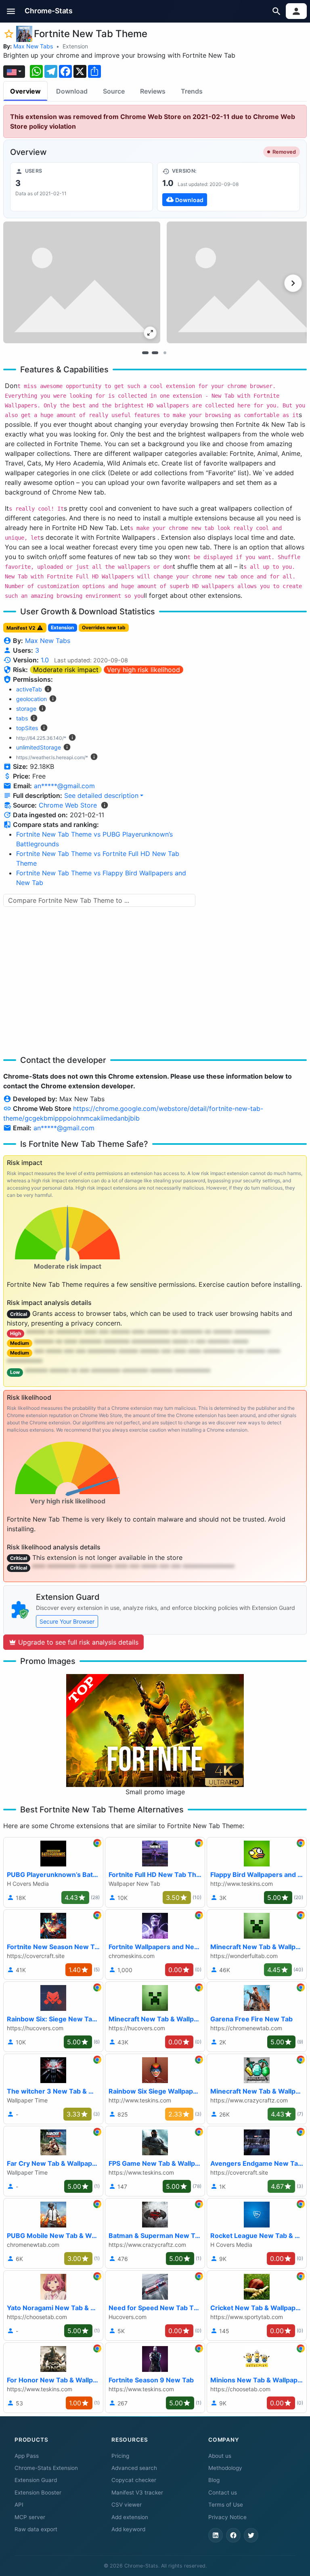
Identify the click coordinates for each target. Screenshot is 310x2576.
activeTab (29, 689)
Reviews (153, 91)
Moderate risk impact (66, 670)
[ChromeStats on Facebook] (233, 2535)
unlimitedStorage (39, 747)
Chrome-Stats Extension (46, 2468)
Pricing (120, 2456)
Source (114, 91)
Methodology (225, 2468)
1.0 (45, 660)
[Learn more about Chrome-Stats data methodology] (105, 805)
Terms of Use (226, 2505)
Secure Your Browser (67, 1621)
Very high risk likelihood (143, 670)
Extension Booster (38, 2492)
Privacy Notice (227, 2517)
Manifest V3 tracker (137, 2492)
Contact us (223, 2492)
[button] (11, 11)
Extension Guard (36, 2480)
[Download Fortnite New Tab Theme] (228, 187)
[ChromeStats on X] (251, 2535)
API (19, 2505)
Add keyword (128, 2529)
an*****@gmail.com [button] (64, 786)
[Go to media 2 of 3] (155, 353)
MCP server (30, 2517)
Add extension (130, 2517)
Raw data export (36, 2529)
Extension (75, 46)
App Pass (27, 2456)
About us (220, 2456)
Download (72, 91)
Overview (25, 91)
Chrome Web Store (68, 805)
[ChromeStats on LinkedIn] (216, 2535)
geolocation (31, 699)
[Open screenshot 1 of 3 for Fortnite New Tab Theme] (82, 282)
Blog (214, 2480)
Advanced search (134, 2468)
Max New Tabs (33, 46)
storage (26, 709)
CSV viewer (127, 2505)
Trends (192, 91)
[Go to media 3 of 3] (165, 353)
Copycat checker (134, 2480)
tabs (22, 718)
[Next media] (293, 283)
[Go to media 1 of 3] (145, 353)
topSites (27, 728)
